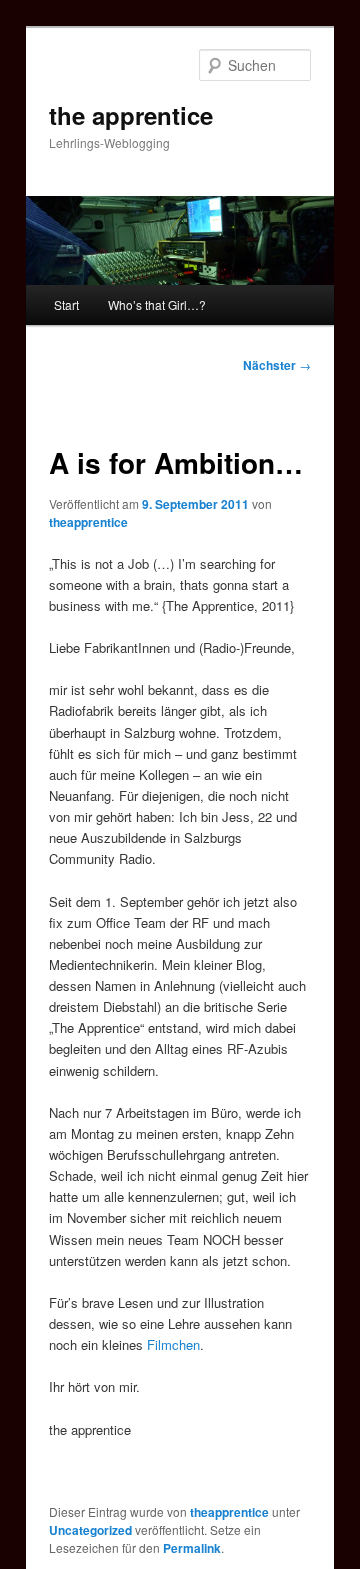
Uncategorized (90, 1530)
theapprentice (88, 522)
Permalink (192, 1548)
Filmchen (173, 1344)
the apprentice (131, 115)
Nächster (277, 365)
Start (66, 304)
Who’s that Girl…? (157, 304)
